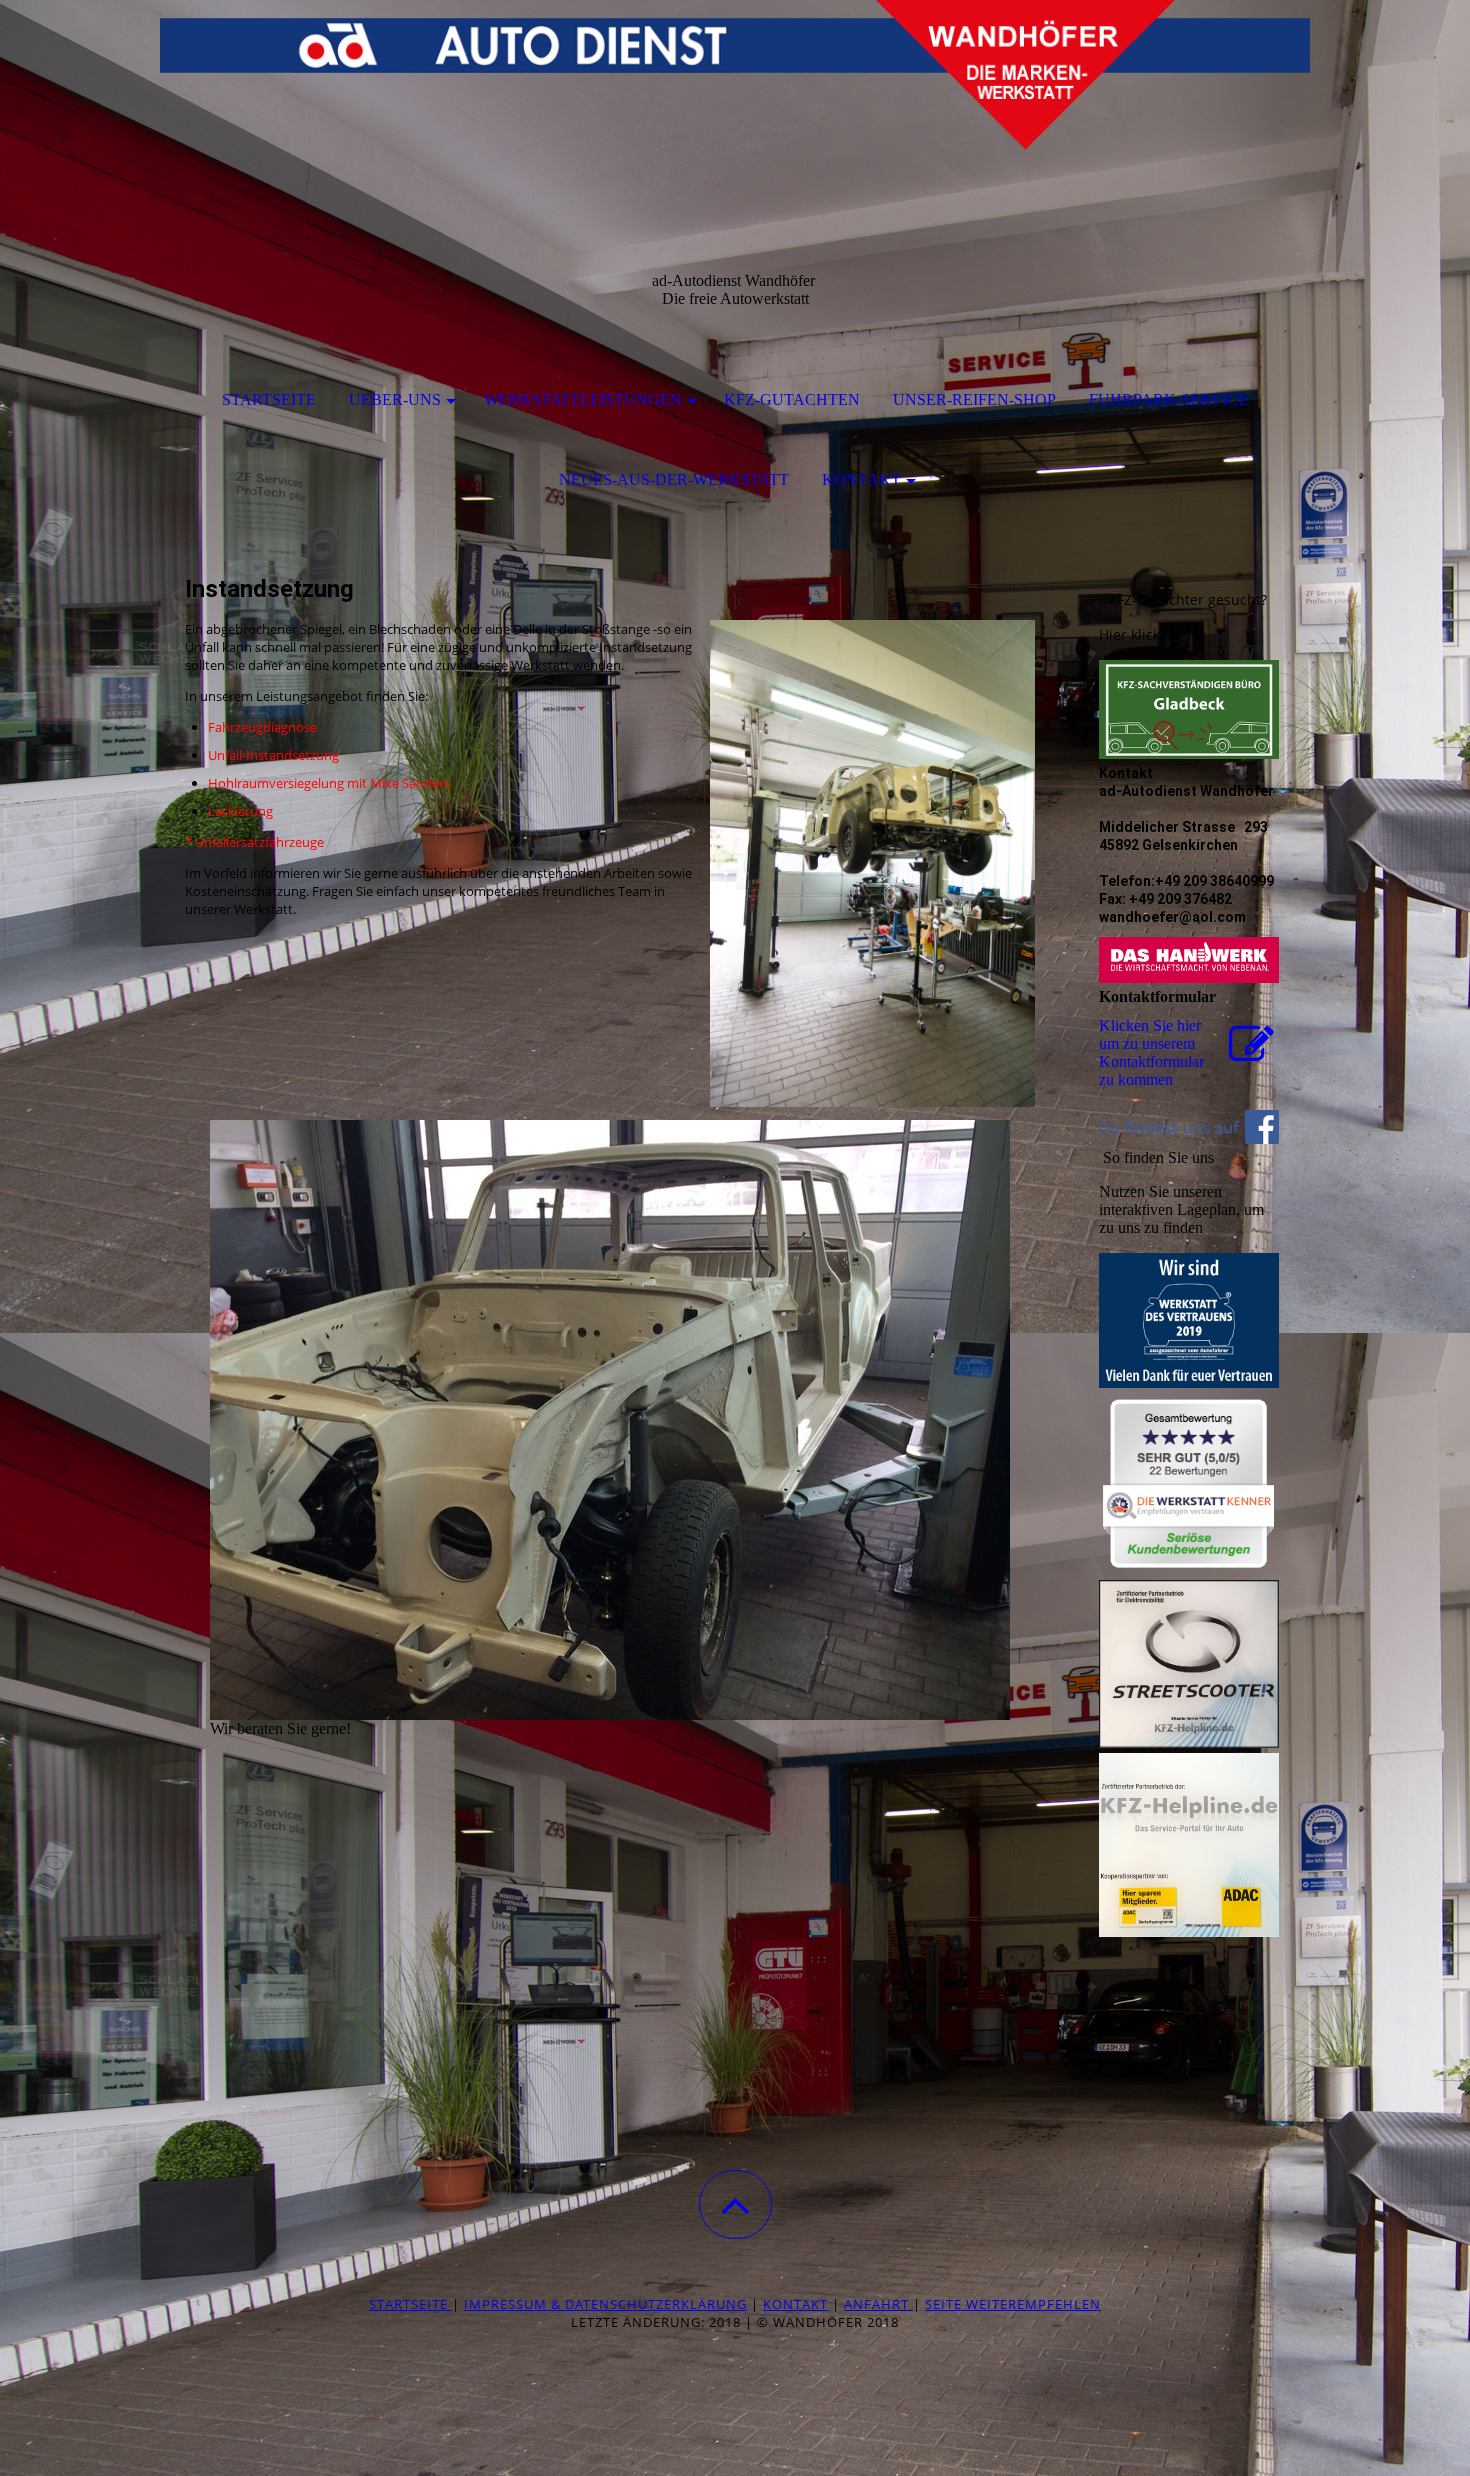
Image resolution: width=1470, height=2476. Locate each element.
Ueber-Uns (395, 399)
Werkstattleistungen (583, 399)
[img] (735, 100)
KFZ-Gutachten (792, 399)
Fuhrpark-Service (1168, 399)
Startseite (269, 399)
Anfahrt (878, 2304)
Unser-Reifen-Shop (974, 399)
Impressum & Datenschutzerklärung (605, 2304)
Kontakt (861, 479)
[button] (735, 2204)
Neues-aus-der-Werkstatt (674, 479)
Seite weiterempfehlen (1013, 2304)
